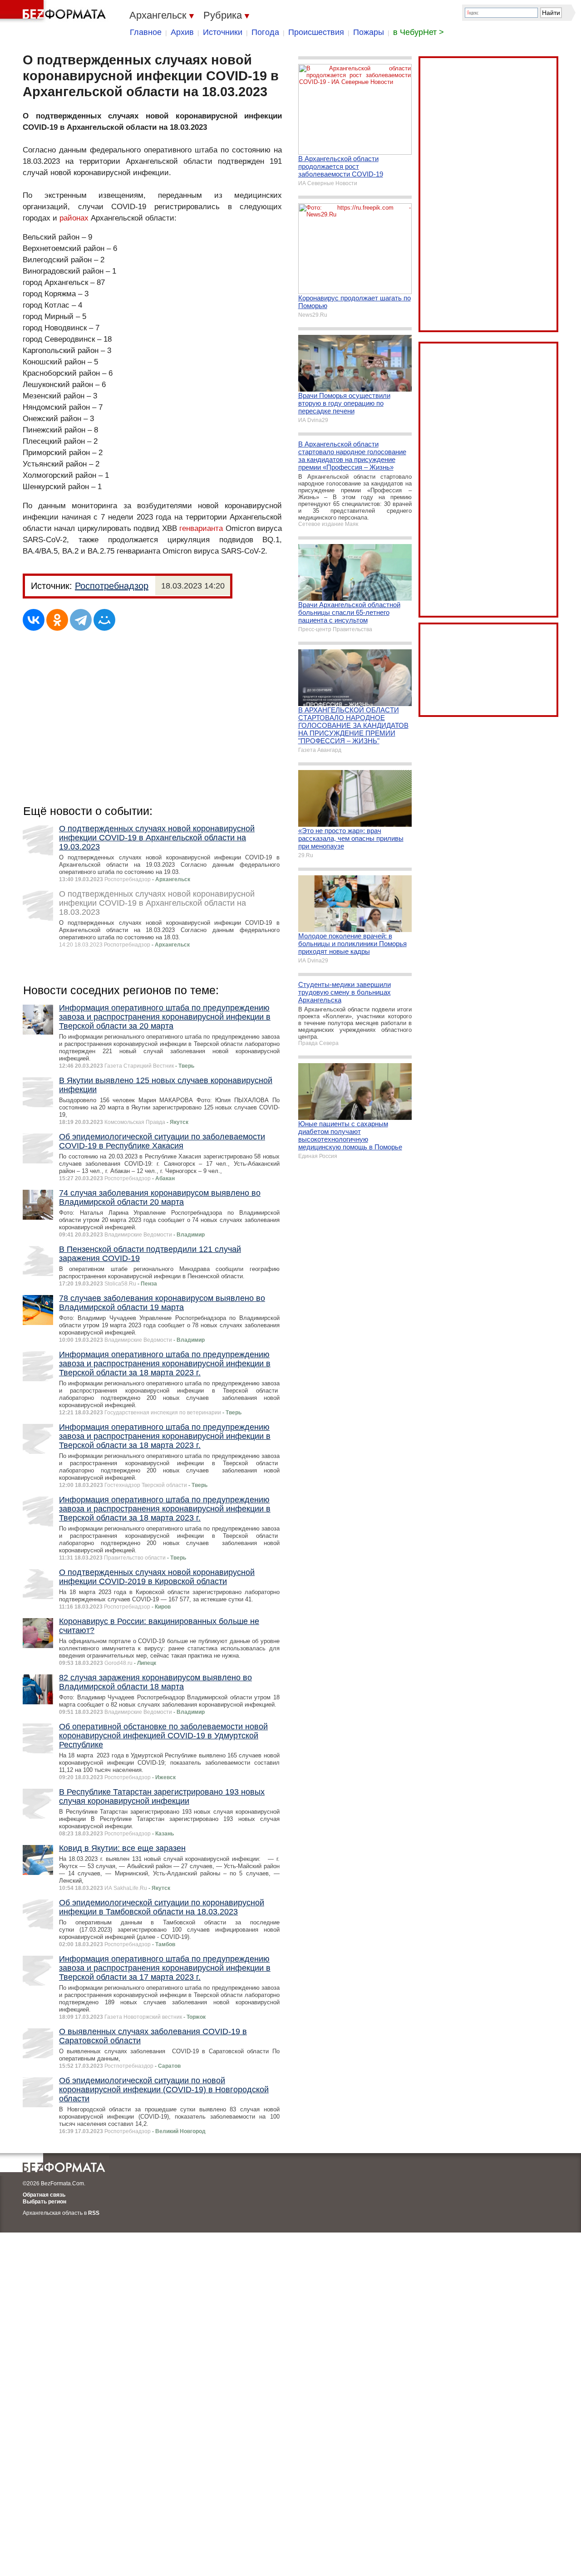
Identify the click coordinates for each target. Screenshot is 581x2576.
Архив (182, 32)
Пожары (369, 32)
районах (74, 218)
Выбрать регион (44, 2202)
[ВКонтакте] (34, 620)
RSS (94, 2213)
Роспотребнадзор (112, 586)
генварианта (201, 528)
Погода (265, 32)
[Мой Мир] (104, 620)
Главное (146, 32)
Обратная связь (44, 2195)
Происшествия (316, 32)
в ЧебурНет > (419, 32)
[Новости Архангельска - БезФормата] (54, 11)
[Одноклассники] (57, 620)
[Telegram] (81, 620)
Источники (223, 32)
